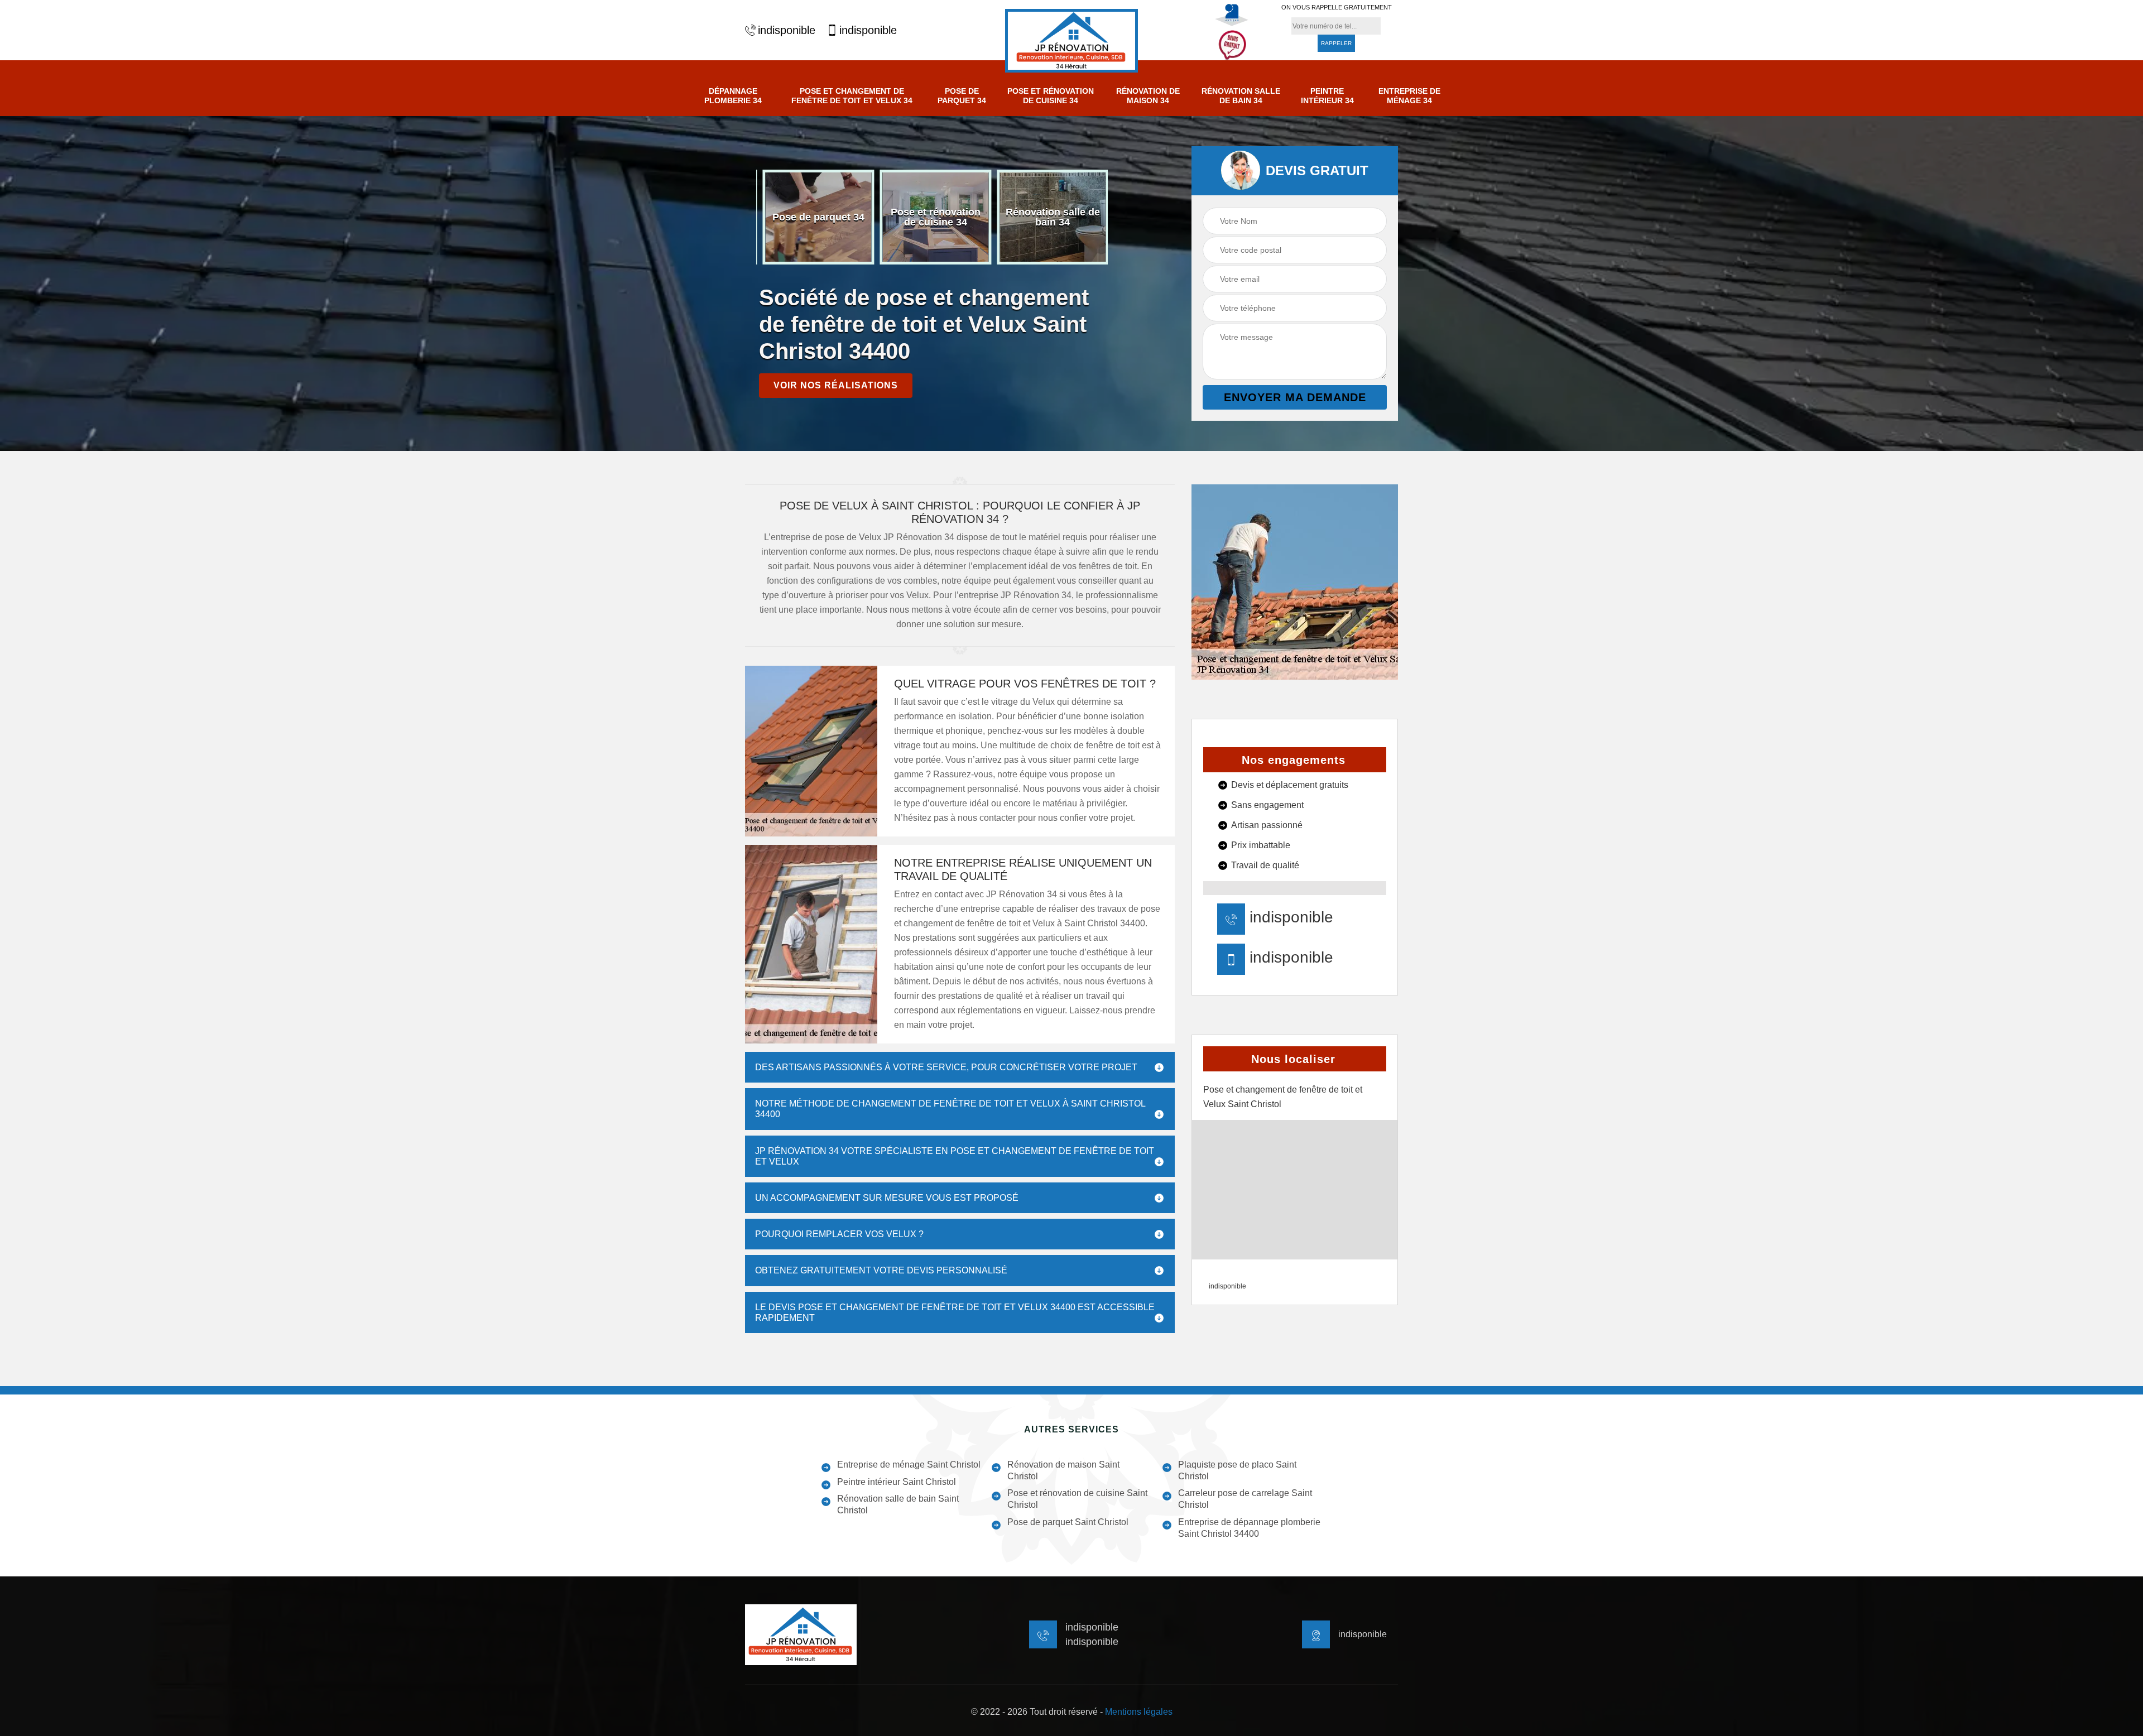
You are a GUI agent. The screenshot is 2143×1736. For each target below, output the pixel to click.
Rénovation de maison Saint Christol (1063, 1470)
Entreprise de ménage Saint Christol (909, 1465)
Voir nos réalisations (836, 385)
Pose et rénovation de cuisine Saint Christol (1077, 1499)
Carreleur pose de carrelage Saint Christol (1245, 1499)
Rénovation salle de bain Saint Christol (898, 1504)
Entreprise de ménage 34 (1409, 96)
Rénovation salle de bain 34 (1241, 96)
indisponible (787, 30)
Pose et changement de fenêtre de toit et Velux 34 (852, 96)
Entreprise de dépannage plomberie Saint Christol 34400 (1249, 1528)
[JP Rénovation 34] (1071, 41)
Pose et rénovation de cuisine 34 (1051, 96)
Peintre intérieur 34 (1327, 96)
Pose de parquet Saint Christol (1068, 1522)
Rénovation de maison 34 (1148, 96)
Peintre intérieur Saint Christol (897, 1482)
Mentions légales (1139, 1712)
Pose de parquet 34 (962, 96)
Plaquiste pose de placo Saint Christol (1237, 1470)
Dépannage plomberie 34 (733, 96)
